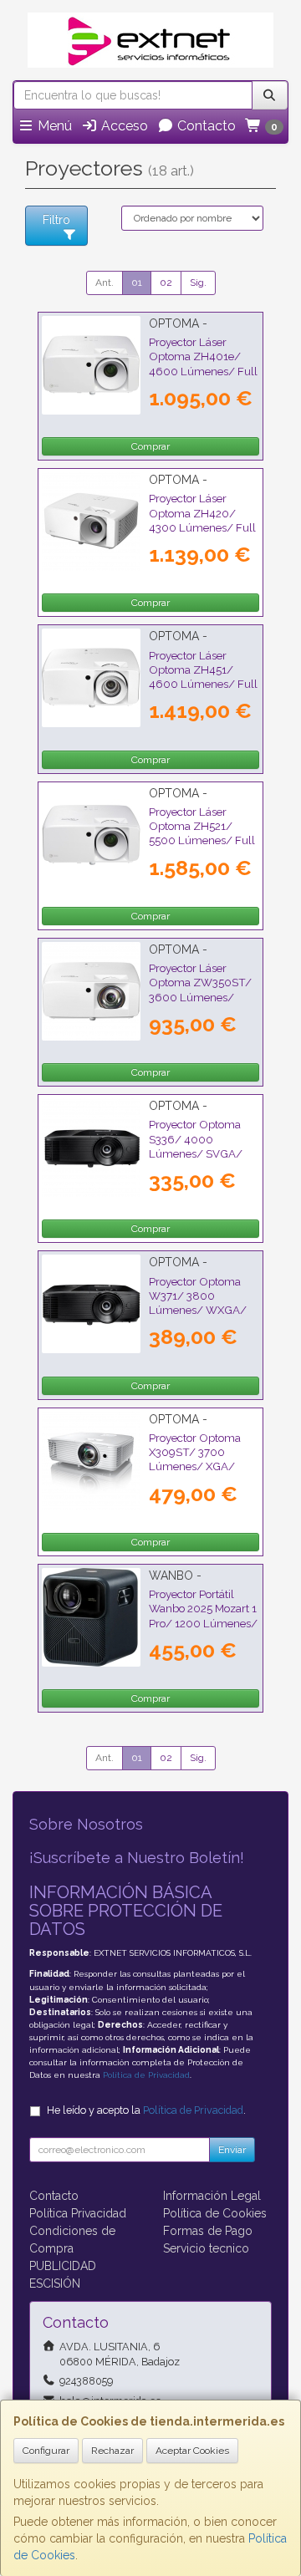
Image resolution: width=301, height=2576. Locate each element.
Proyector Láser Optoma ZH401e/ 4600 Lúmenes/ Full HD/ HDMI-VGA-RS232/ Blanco (203, 371)
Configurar (46, 2451)
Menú (53, 126)
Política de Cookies (215, 2213)
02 (166, 283)
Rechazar (112, 2451)
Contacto (205, 126)
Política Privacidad (78, 2213)
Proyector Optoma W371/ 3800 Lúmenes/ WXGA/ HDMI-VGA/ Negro (198, 1303)
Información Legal (212, 2196)
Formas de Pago (208, 2231)
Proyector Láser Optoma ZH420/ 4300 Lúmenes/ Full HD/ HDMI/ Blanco (202, 520)
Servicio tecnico (206, 2248)
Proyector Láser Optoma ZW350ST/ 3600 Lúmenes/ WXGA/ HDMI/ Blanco (200, 997)
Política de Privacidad (146, 2075)
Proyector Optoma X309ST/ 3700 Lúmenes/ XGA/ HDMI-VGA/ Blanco (199, 1459)
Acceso (123, 126)
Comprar (150, 446)
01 (137, 283)
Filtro (56, 220)
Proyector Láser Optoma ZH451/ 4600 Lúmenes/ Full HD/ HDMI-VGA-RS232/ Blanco (203, 684)
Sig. (198, 283)
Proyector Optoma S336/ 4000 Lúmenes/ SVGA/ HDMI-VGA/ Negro (197, 1146)
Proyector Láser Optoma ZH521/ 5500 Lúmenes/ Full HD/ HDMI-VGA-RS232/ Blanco (202, 840)
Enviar (232, 2150)
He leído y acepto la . (146, 2110)
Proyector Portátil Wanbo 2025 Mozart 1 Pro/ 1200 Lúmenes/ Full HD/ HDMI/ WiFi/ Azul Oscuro (203, 1623)
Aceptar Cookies (192, 2451)
